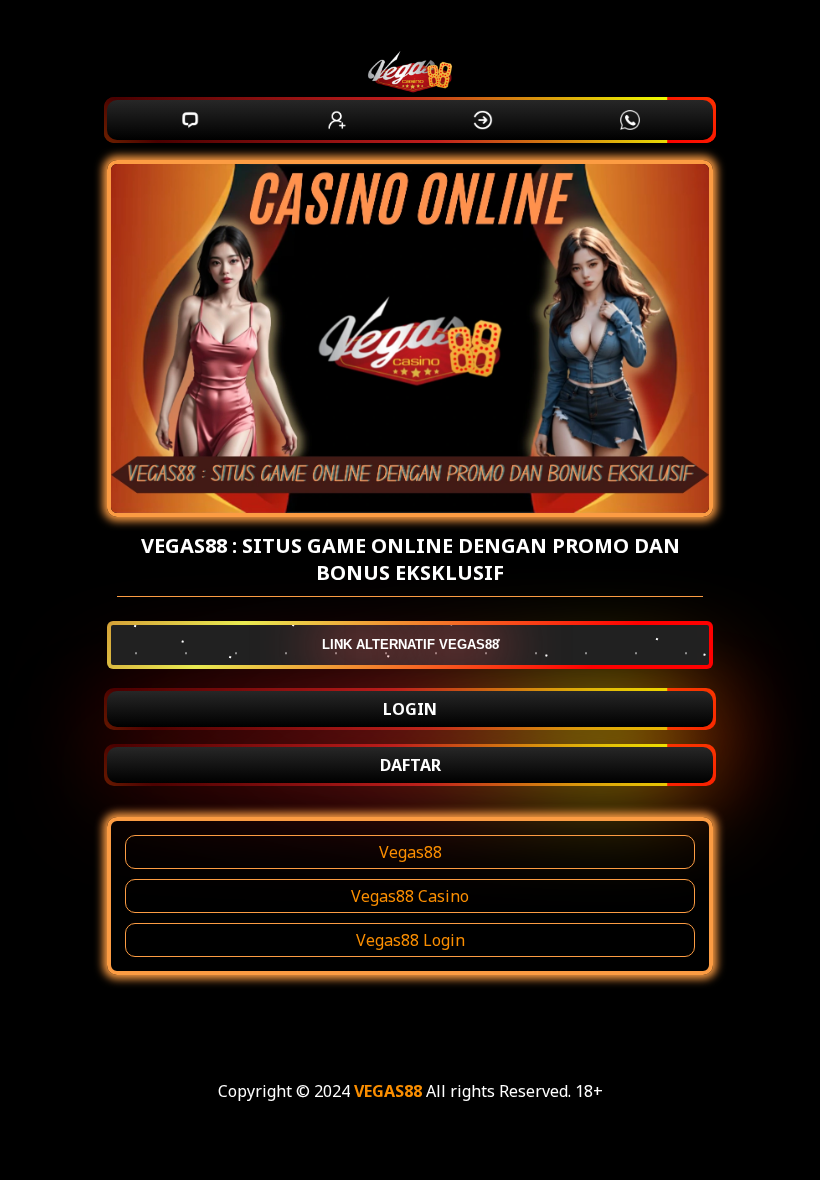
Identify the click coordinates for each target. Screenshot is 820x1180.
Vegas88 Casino (410, 896)
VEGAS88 (388, 1091)
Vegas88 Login (410, 940)
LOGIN (410, 709)
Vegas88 (410, 852)
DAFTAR (410, 765)
